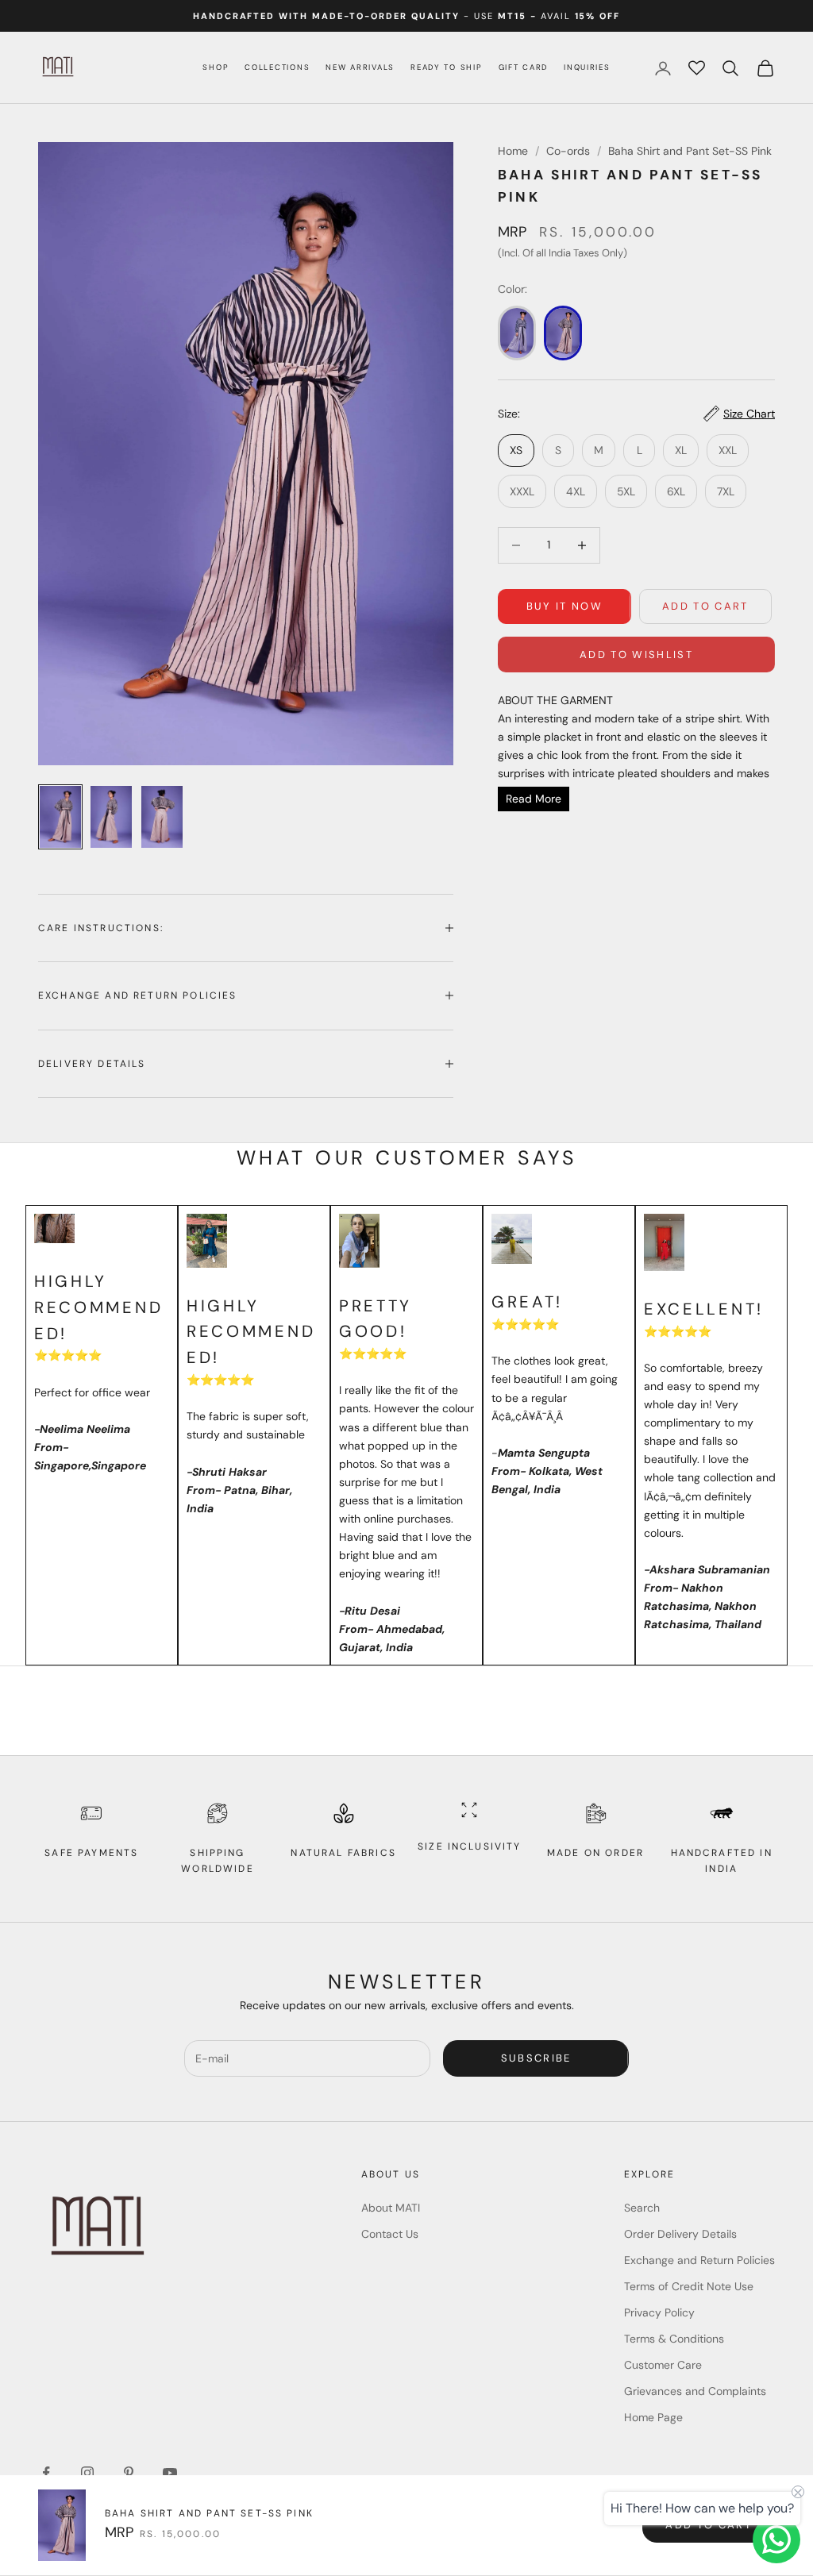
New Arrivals (360, 67)
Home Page (653, 2417)
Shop (216, 67)
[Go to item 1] (60, 817)
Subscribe (536, 2058)
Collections (277, 67)
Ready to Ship (446, 67)
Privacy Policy (659, 2312)
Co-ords (568, 151)
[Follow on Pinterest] (129, 2473)
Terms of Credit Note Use (689, 2286)
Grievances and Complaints (695, 2391)
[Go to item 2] (111, 817)
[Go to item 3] (162, 817)
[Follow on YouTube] (170, 2473)
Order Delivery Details (680, 2234)
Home (513, 151)
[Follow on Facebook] (46, 2473)
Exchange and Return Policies (699, 2260)
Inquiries (587, 67)
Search (642, 2208)
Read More (534, 799)
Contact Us (390, 2234)
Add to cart (705, 606)
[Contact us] (776, 2539)
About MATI (391, 2208)
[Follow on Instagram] (87, 2473)
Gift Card (524, 67)
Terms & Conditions (674, 2339)
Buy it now (564, 606)
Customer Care (663, 2365)
